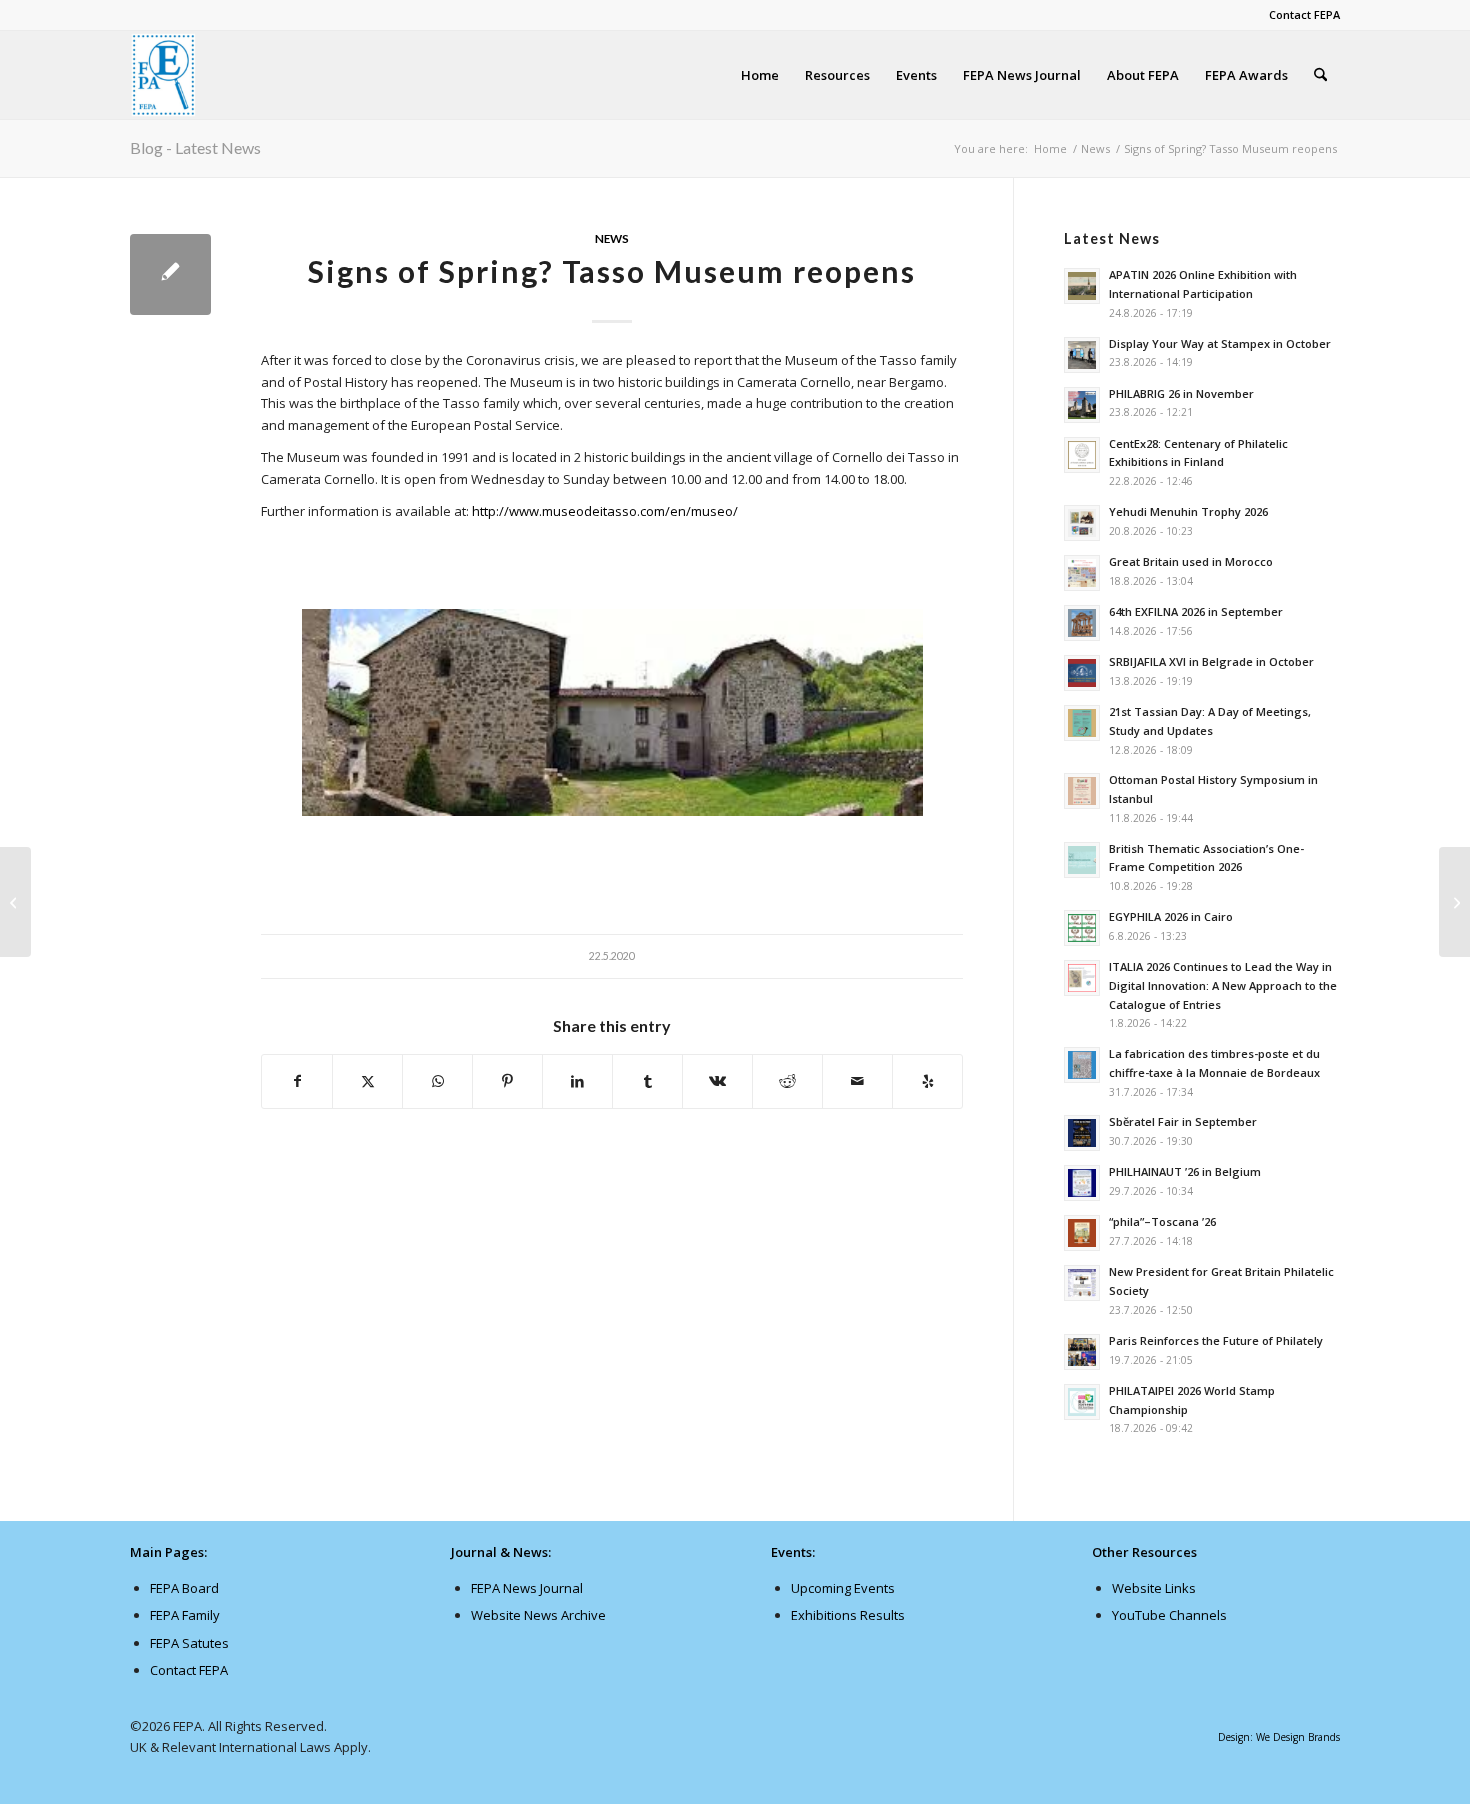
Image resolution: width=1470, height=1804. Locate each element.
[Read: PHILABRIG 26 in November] (1082, 405)
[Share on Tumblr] (647, 1081)
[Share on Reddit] (787, 1081)
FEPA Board (184, 1588)
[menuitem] (1299, 15)
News (612, 238)
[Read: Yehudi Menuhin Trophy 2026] (1082, 523)
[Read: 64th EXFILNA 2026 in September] (1082, 623)
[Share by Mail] (857, 1081)
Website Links (1154, 1588)
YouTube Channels (1169, 1615)
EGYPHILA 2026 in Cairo (1171, 916)
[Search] (1320, 75)
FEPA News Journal (527, 1588)
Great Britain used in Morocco (1191, 561)
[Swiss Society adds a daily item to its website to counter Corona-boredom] (15, 902)
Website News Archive (538, 1615)
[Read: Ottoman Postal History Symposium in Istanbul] (1082, 791)
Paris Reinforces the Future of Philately (1216, 1340)
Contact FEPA (1304, 14)
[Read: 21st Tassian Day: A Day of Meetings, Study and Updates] (1082, 723)
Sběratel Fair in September (1183, 1121)
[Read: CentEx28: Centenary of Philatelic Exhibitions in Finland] (1082, 455)
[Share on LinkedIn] (577, 1081)
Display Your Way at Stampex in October (1220, 343)
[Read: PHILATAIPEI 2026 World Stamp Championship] (1082, 1402)
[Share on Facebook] (297, 1081)
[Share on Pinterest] (507, 1081)
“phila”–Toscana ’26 (1162, 1221)
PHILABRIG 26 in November (1181, 393)
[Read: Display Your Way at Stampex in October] (1082, 355)
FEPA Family (185, 1615)
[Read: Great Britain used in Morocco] (1082, 573)
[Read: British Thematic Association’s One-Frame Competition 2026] (1082, 860)
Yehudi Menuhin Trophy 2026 (1188, 511)
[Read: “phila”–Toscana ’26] (1082, 1233)
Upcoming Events (843, 1588)
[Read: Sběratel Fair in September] (1082, 1133)
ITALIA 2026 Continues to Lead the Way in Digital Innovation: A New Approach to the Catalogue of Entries (1223, 985)
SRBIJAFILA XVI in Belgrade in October (1211, 661)
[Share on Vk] (717, 1081)
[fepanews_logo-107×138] (164, 75)
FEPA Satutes (189, 1643)
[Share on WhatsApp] (437, 1081)
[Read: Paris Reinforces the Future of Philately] (1082, 1352)
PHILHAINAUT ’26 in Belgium (1185, 1171)
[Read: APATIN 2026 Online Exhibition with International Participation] (1082, 286)
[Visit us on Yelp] (927, 1081)
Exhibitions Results (848, 1615)
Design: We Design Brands (1279, 1737)
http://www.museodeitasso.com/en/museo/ (605, 511)
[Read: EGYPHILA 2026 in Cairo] (1082, 928)
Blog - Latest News (195, 147)
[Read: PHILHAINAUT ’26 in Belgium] (1082, 1183)
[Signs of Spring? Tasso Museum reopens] (170, 274)
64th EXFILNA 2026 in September (1196, 611)
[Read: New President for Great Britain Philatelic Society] (1082, 1283)
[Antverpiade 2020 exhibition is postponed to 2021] (1454, 902)
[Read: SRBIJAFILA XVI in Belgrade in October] (1082, 673)
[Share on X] (367, 1081)
